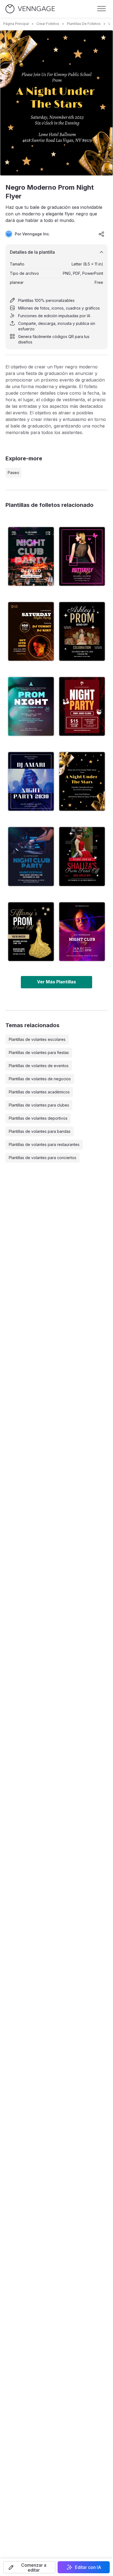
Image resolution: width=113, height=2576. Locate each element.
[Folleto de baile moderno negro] (82, 631)
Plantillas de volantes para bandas (40, 1131)
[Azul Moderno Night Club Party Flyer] (31, 856)
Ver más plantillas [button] (56, 982)
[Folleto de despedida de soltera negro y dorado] (31, 932)
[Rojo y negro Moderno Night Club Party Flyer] (82, 706)
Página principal (16, 24)
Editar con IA (88, 2567)
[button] (29, 2567)
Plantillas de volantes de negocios (40, 1079)
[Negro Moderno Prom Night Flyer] (82, 781)
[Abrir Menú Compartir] (101, 234)
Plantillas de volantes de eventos (39, 1066)
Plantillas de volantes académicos (39, 1092)
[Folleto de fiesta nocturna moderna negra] (31, 631)
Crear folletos (48, 24)
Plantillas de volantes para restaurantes (44, 1144)
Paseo (13, 473)
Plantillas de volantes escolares (37, 1039)
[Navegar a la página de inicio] (30, 9)
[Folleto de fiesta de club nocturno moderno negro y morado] (82, 932)
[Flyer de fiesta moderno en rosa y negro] (82, 556)
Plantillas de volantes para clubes (39, 1105)
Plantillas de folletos (84, 24)
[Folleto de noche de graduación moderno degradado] (31, 706)
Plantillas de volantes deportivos (38, 1118)
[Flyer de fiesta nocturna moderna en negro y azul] (31, 781)
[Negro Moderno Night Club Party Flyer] (31, 556)
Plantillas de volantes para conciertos (43, 1158)
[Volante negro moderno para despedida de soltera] (82, 856)
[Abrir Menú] (101, 9)
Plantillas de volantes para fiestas (39, 1052)
